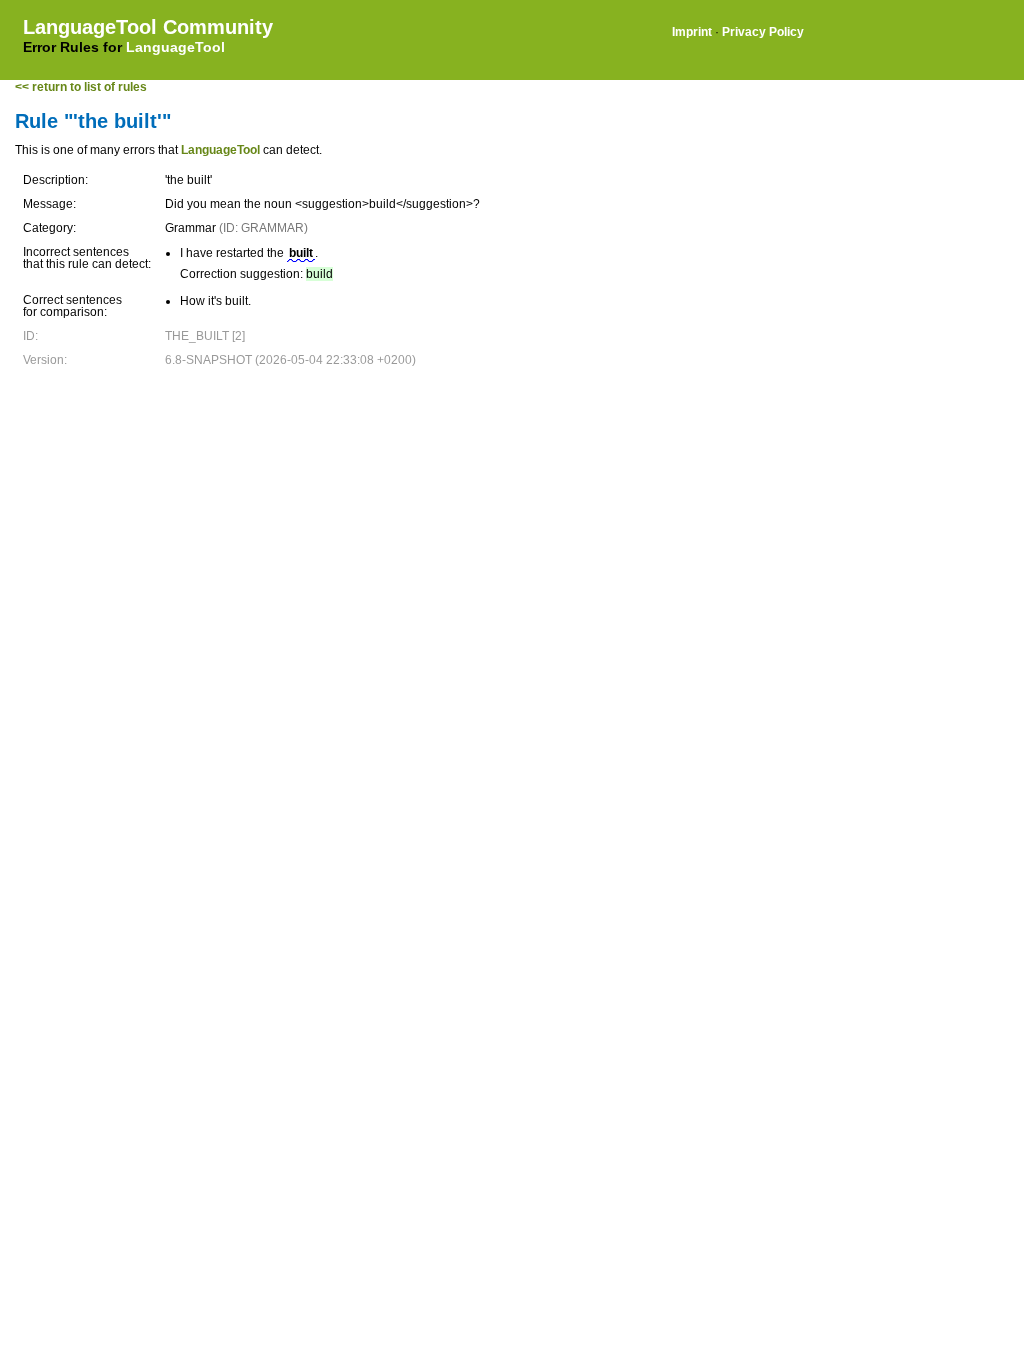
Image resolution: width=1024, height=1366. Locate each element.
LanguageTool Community (148, 27)
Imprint (692, 32)
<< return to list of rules (81, 87)
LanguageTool (175, 47)
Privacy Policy (763, 32)
